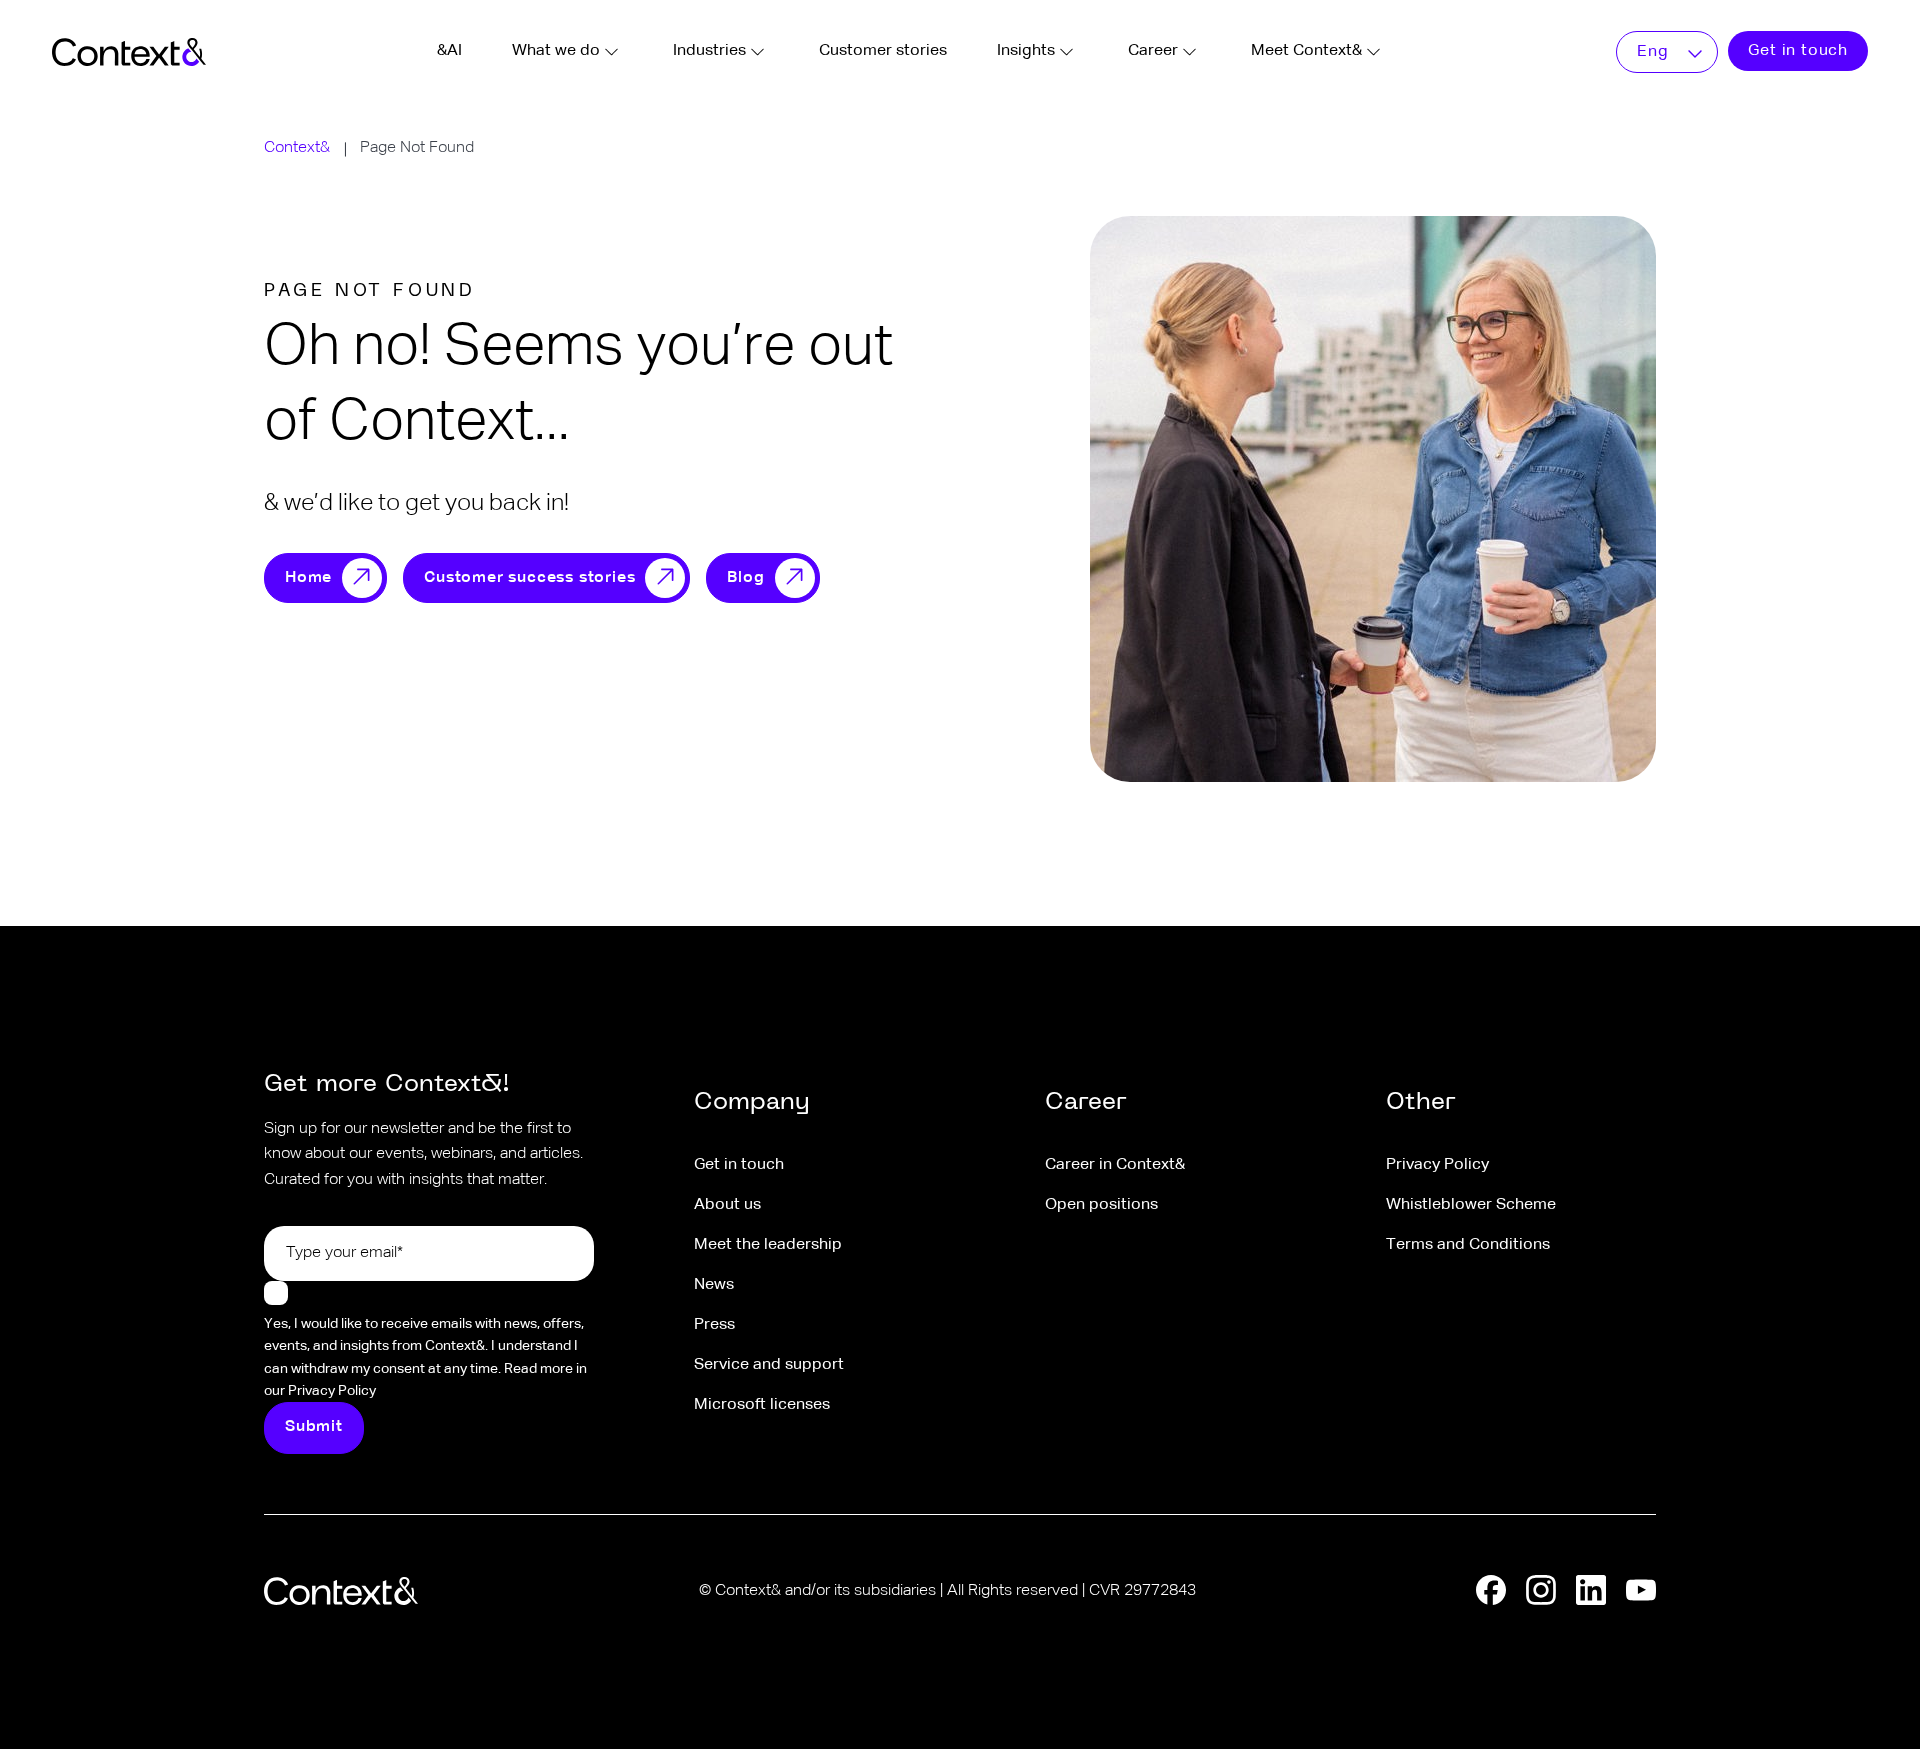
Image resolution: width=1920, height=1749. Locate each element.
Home (308, 578)
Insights (1026, 51)
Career (1153, 51)
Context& (297, 148)
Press (714, 1325)
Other (1421, 1103)
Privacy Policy (1437, 1165)
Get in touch (1798, 51)
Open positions (1101, 1205)
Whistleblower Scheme (1471, 1205)
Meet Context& (1306, 51)
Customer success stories (529, 578)
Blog (745, 578)
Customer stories (883, 51)
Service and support (769, 1365)
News (714, 1285)
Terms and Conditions (1468, 1245)
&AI (449, 51)
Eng (1652, 52)
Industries (709, 51)
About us (727, 1205)
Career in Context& (1115, 1165)
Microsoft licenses (762, 1405)
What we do (556, 51)
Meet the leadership (768, 1245)
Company (751, 1103)
